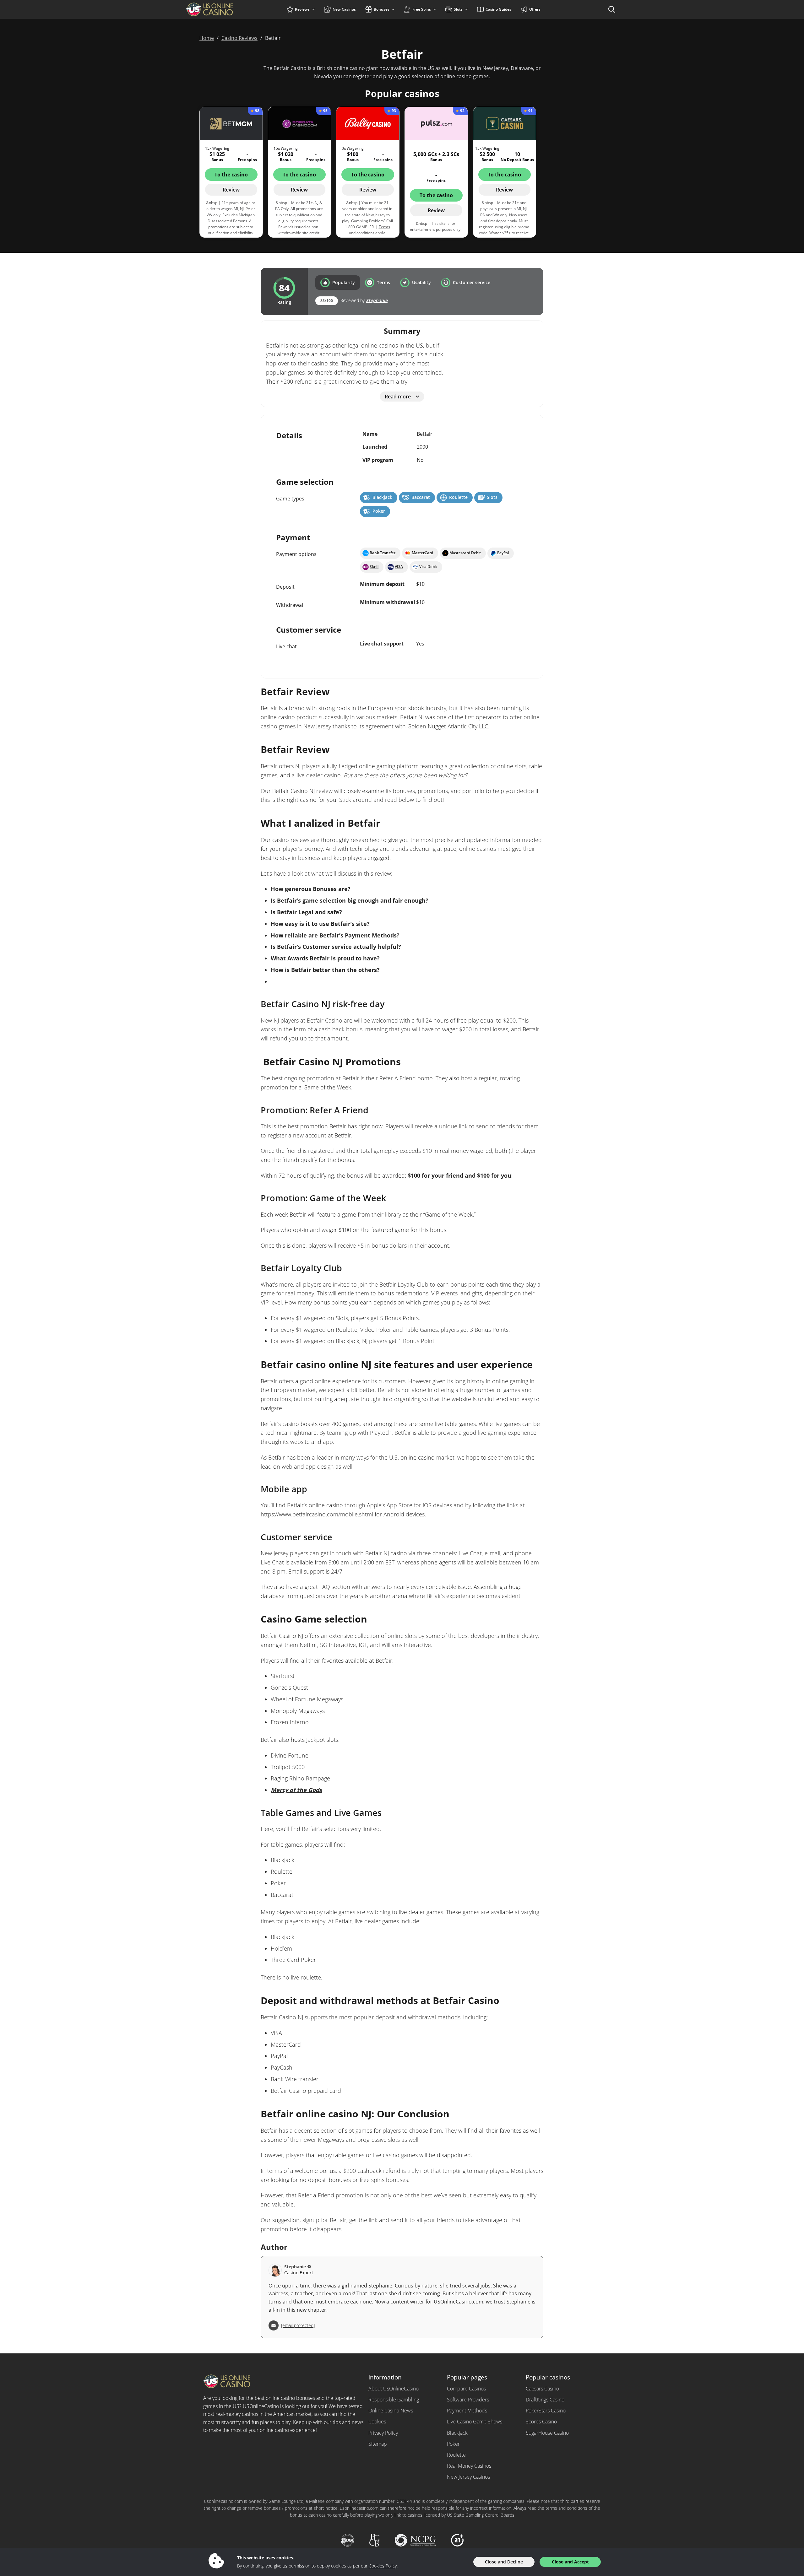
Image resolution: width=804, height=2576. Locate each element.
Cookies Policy (383, 2566)
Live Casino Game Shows (475, 2422)
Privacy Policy (383, 2433)
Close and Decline (504, 2562)
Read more (398, 397)
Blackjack (457, 2433)
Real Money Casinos (469, 2466)
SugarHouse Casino (547, 2433)
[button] (338, 283)
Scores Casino (541, 2422)
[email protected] (298, 2325)
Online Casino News (391, 2411)
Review (231, 190)
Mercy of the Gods (296, 1790)
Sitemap (378, 2444)
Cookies (377, 2422)
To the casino (231, 175)
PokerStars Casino (546, 2411)
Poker (453, 2444)
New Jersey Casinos (468, 2477)
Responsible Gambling (394, 2400)
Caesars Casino (542, 2389)
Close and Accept (570, 2562)
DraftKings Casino (545, 2400)
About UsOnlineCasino (394, 2389)
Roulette (456, 2455)
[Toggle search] (612, 9)
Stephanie (377, 300)
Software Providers (468, 2400)
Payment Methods (467, 2411)
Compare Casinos (466, 2389)
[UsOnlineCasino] (221, 9)
